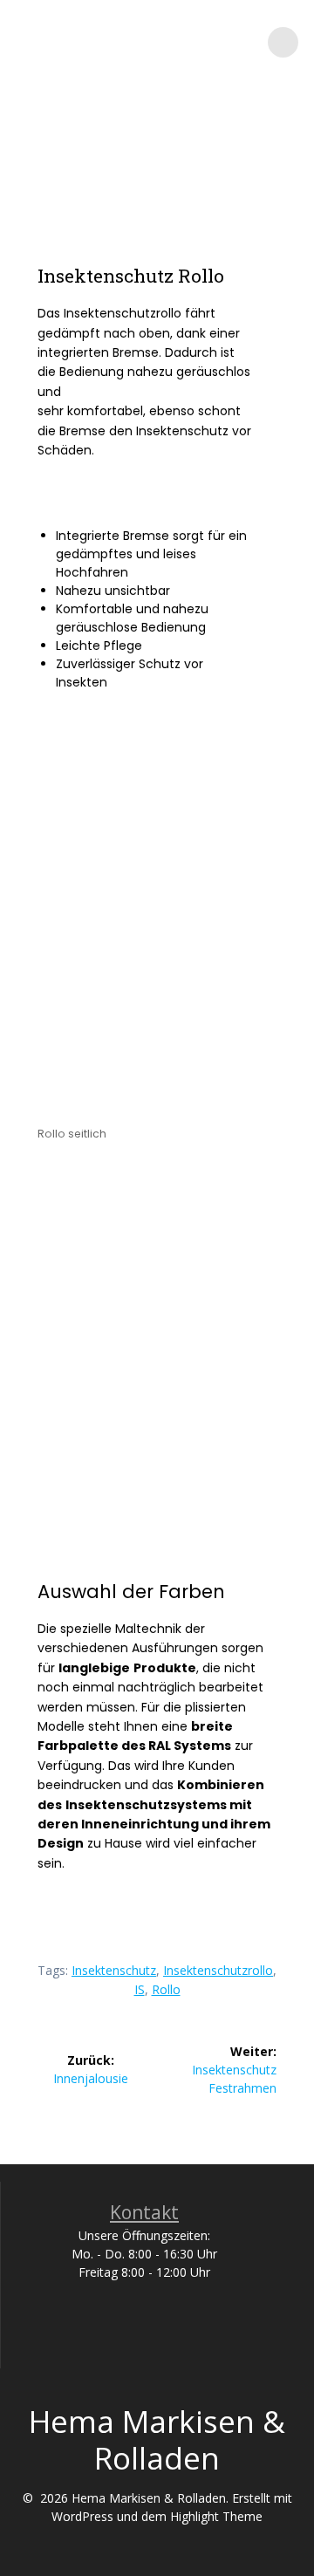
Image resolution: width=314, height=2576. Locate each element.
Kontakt (144, 2212)
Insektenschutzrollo (218, 1970)
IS (140, 1989)
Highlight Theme (216, 2516)
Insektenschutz (114, 1970)
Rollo (166, 1989)
